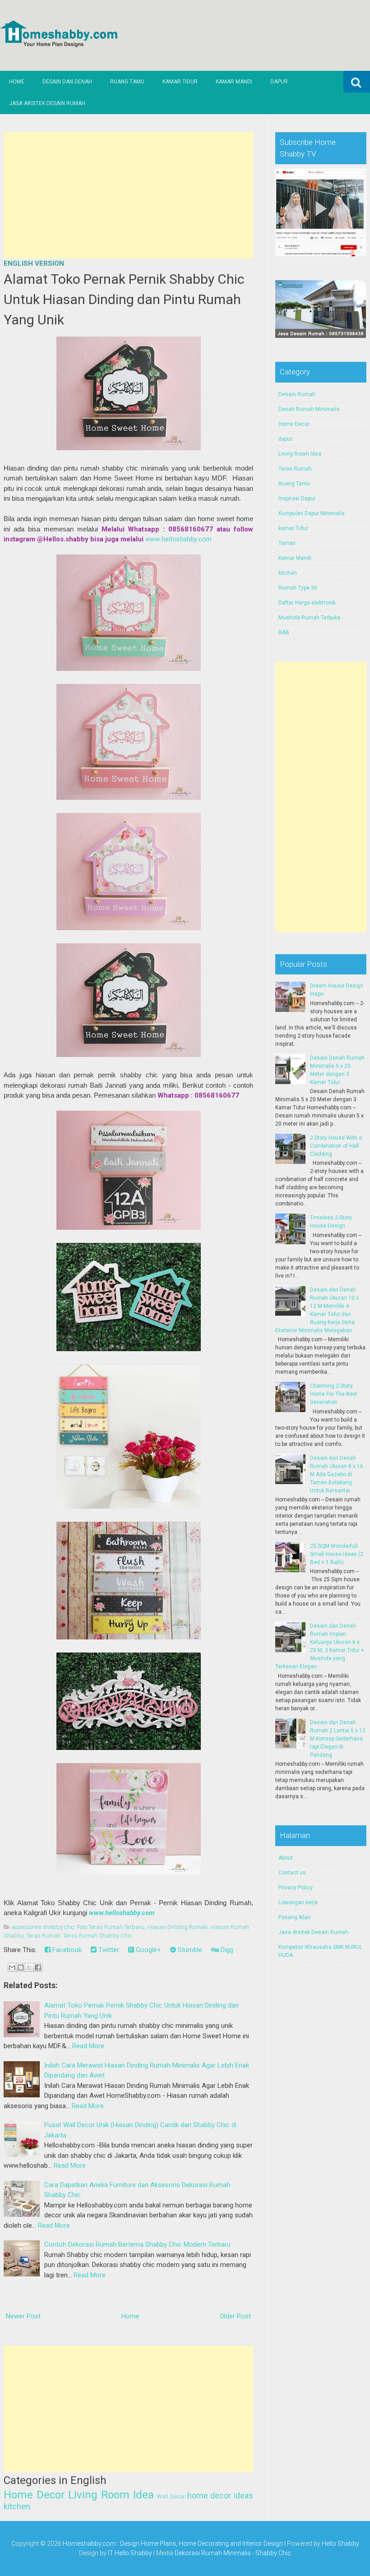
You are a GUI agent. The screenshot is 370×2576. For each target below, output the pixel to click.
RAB (284, 632)
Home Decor (34, 2495)
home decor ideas (220, 2495)
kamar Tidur (293, 528)
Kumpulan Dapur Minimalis (312, 513)
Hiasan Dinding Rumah (177, 1927)
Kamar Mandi (234, 82)
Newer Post (23, 2316)
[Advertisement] (128, 195)
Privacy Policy (296, 1888)
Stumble (189, 1950)
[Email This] (12, 1967)
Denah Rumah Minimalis (309, 409)
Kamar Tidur (180, 82)
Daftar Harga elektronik (307, 603)
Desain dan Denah (67, 82)
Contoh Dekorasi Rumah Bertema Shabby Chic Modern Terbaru (137, 2244)
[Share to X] (29, 1967)
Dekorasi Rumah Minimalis (213, 2553)
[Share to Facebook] (38, 1967)
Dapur (279, 82)
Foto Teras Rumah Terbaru (111, 1927)
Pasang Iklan (294, 1917)
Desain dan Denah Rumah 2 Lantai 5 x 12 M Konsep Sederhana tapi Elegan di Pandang (338, 1739)
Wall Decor (171, 2497)
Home (17, 82)
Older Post (235, 2316)
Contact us (292, 1873)
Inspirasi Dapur (297, 499)
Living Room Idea (111, 2495)
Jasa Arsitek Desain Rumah (47, 103)
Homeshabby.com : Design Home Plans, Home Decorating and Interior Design (173, 2544)
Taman (287, 543)
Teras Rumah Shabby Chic (97, 1936)
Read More (88, 2046)
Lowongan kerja (298, 1902)
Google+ (148, 1950)
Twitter (108, 1950)
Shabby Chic (273, 2553)
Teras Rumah (43, 1936)
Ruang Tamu (127, 82)
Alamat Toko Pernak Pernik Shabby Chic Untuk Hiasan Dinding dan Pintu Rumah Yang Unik (124, 299)
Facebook (66, 1950)
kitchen (17, 2506)
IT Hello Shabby (130, 2553)
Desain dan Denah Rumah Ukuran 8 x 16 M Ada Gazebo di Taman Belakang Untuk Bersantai (337, 1474)
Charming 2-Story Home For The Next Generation (334, 1394)
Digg (226, 1950)
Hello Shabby (340, 2544)
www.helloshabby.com (178, 539)
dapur (285, 439)
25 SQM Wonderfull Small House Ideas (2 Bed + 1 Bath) (337, 1554)
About (286, 1858)
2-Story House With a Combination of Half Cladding (336, 1146)
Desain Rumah (297, 394)
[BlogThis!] (21, 1967)
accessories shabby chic (43, 1927)
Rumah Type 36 (298, 588)
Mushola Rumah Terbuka (309, 618)
